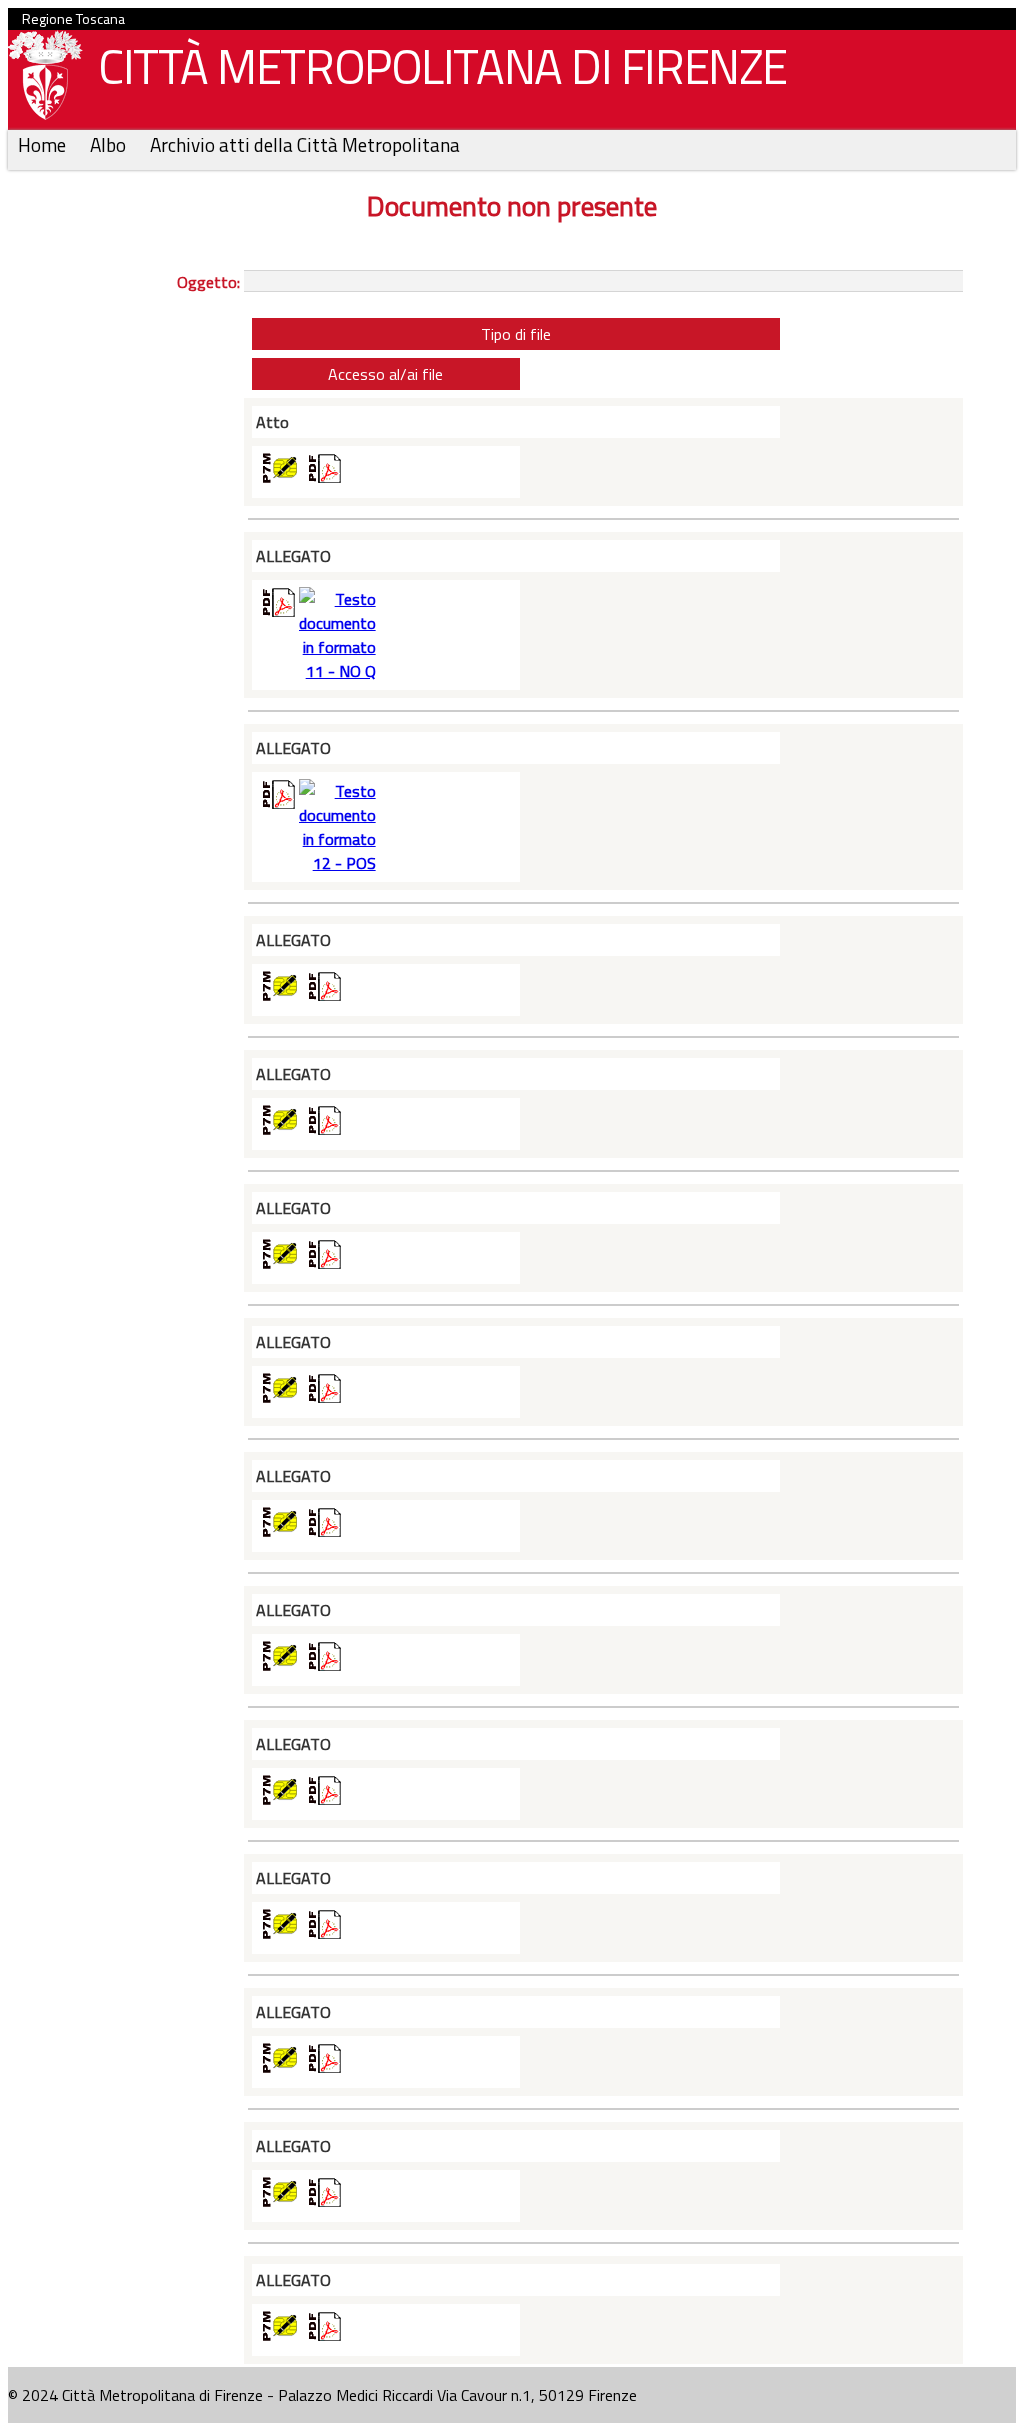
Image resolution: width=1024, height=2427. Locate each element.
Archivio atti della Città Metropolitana (305, 144)
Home (44, 144)
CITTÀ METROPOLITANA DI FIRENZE (442, 66)
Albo (110, 144)
